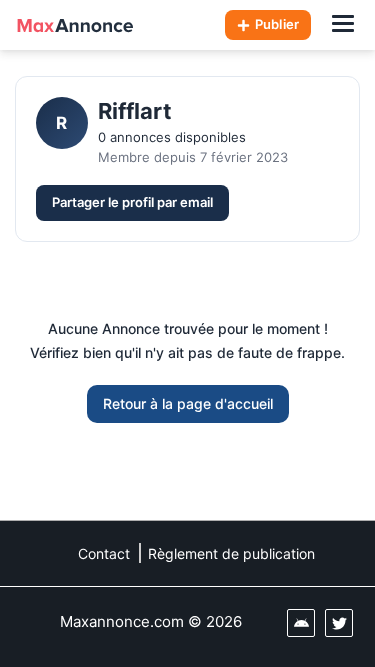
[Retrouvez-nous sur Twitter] (339, 623)
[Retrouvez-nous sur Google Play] (301, 623)
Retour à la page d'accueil (188, 403)
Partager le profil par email (132, 202)
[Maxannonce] (75, 25)
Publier (277, 24)
